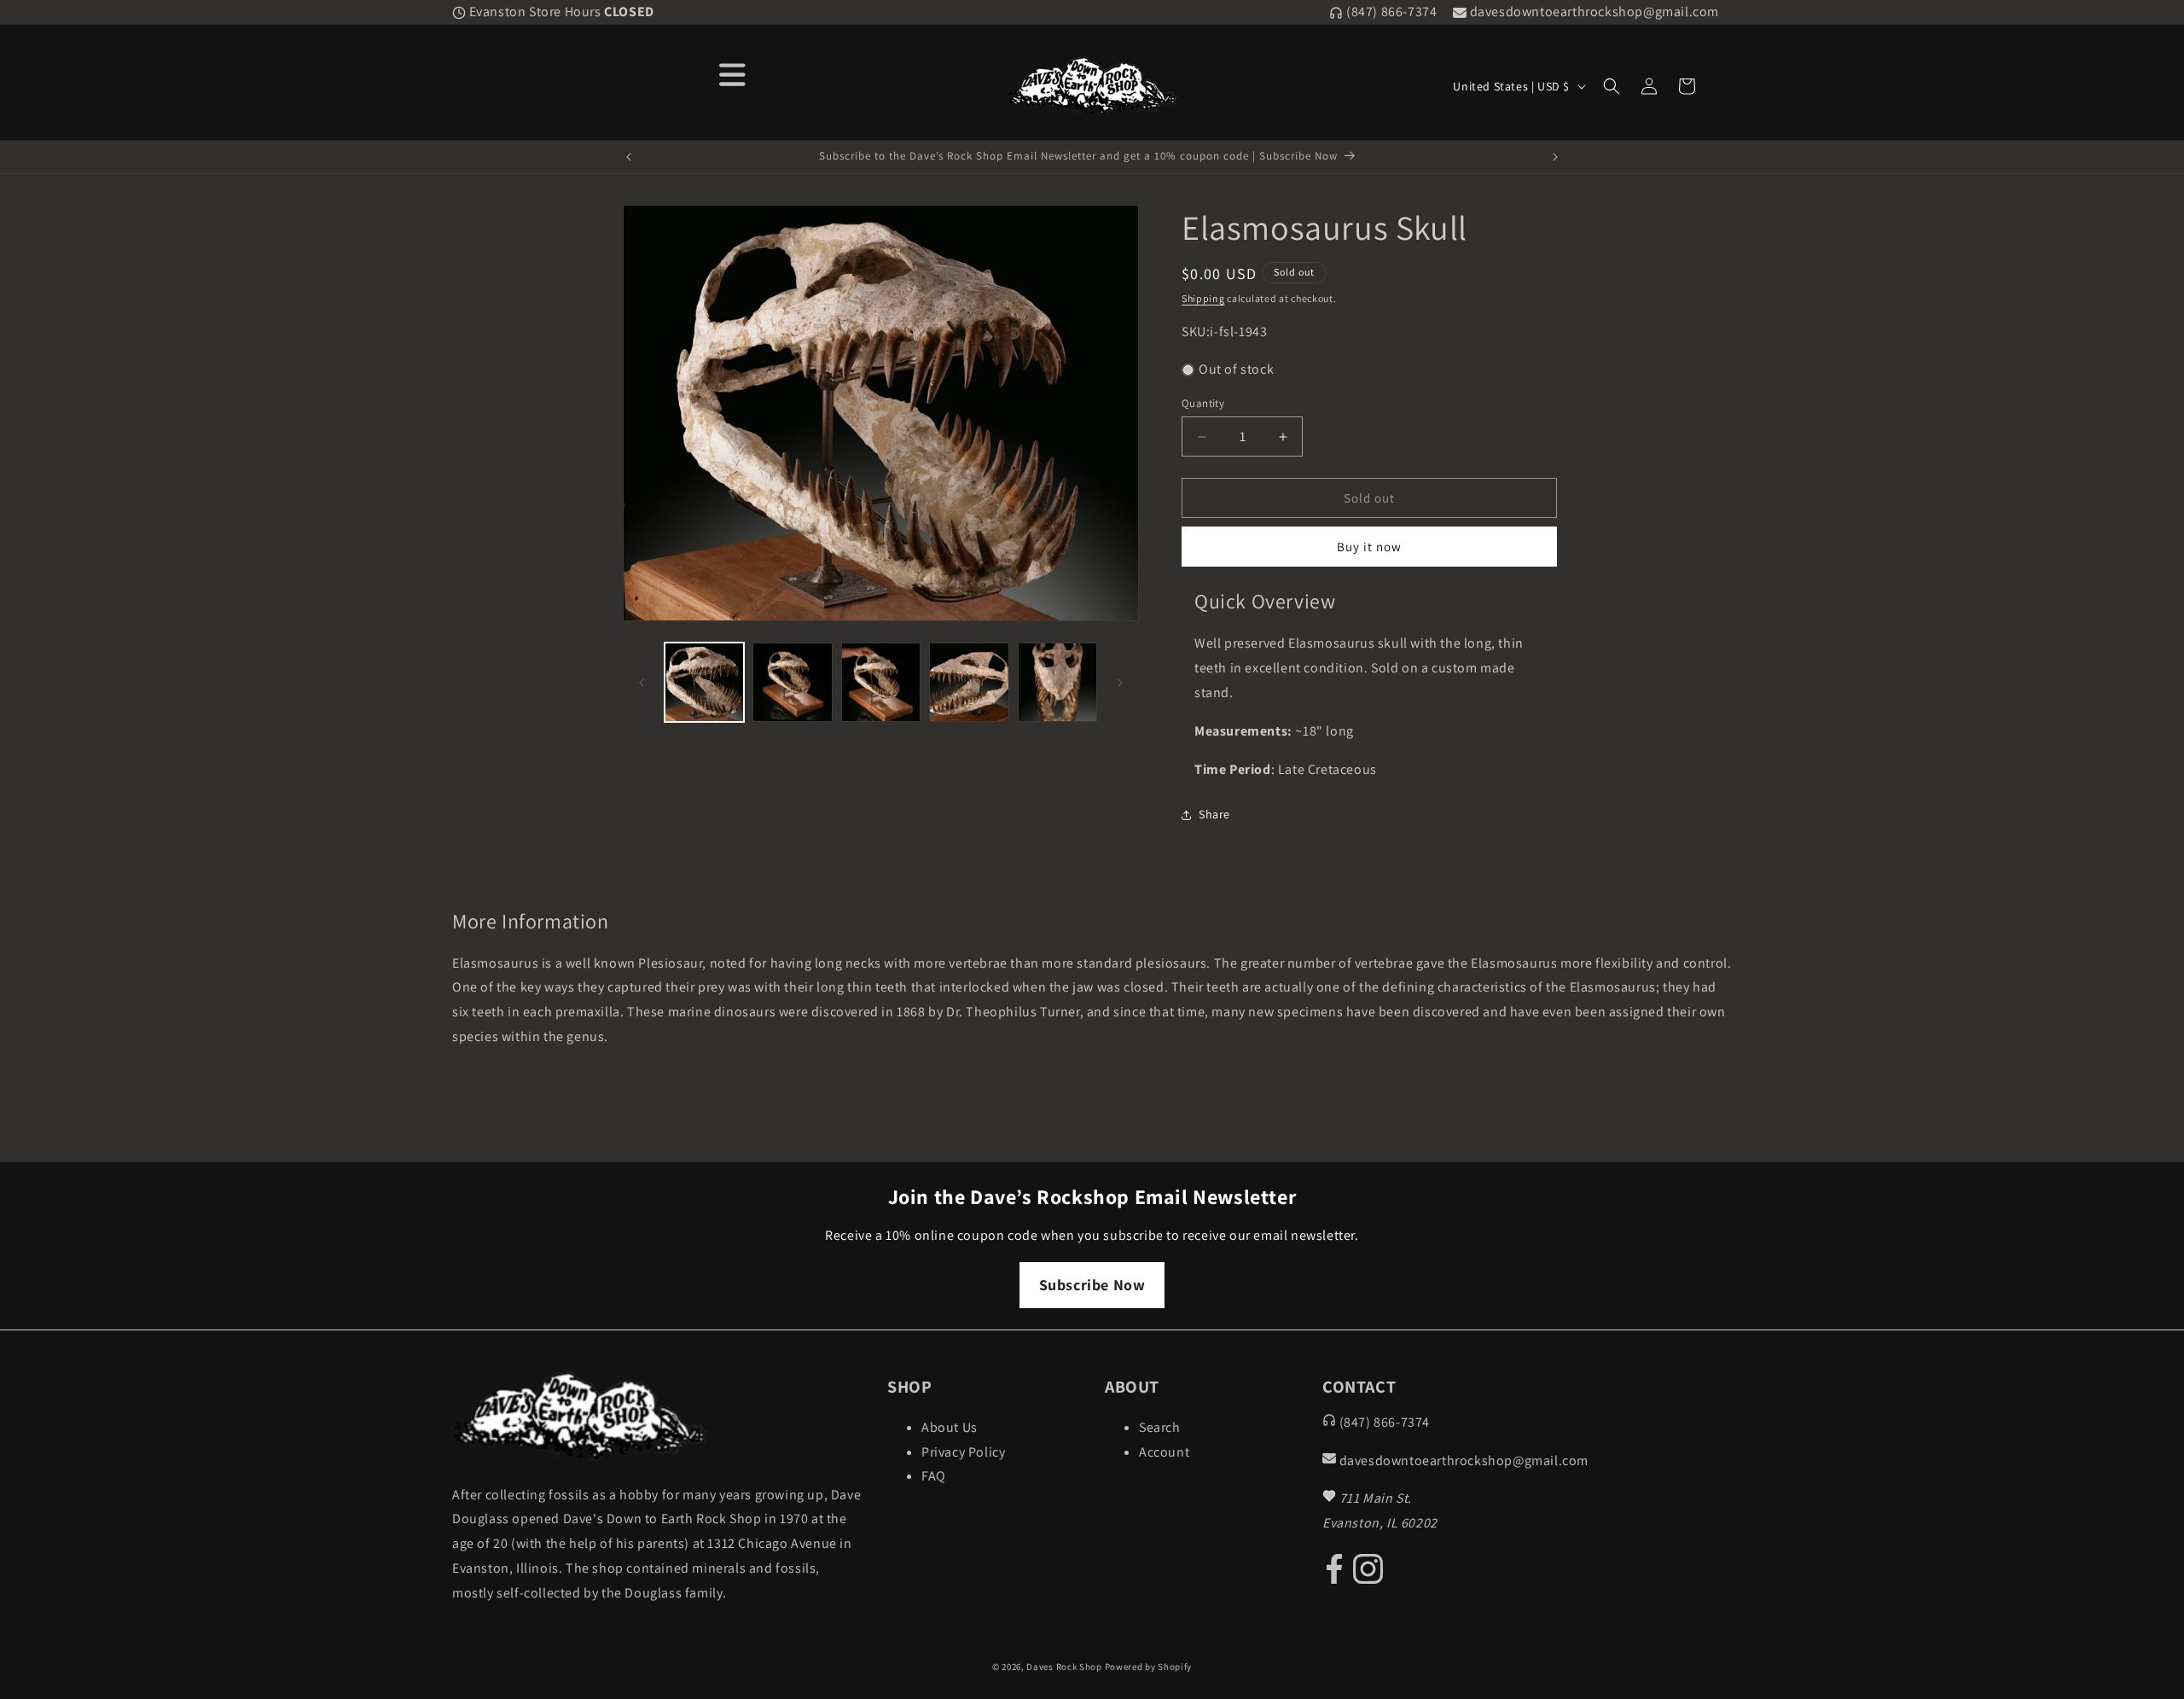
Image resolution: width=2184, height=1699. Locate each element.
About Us (950, 1427)
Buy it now (1369, 547)
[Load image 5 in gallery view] (1057, 682)
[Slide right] (1120, 683)
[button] (1612, 86)
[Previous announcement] (629, 157)
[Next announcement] (1555, 157)
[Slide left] (642, 683)
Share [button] (1214, 814)
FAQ (934, 1476)
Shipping (1203, 298)
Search (1160, 1427)
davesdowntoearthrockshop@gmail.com (1593, 12)
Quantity (1203, 403)
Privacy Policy (963, 1452)
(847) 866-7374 (1390, 12)
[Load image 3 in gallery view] (881, 682)
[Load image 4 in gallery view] (969, 682)
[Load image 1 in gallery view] (704, 682)
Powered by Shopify (1149, 1667)
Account (1164, 1452)
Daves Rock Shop (1064, 1667)
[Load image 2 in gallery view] (792, 682)
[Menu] (733, 73)
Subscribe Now (1092, 1285)
